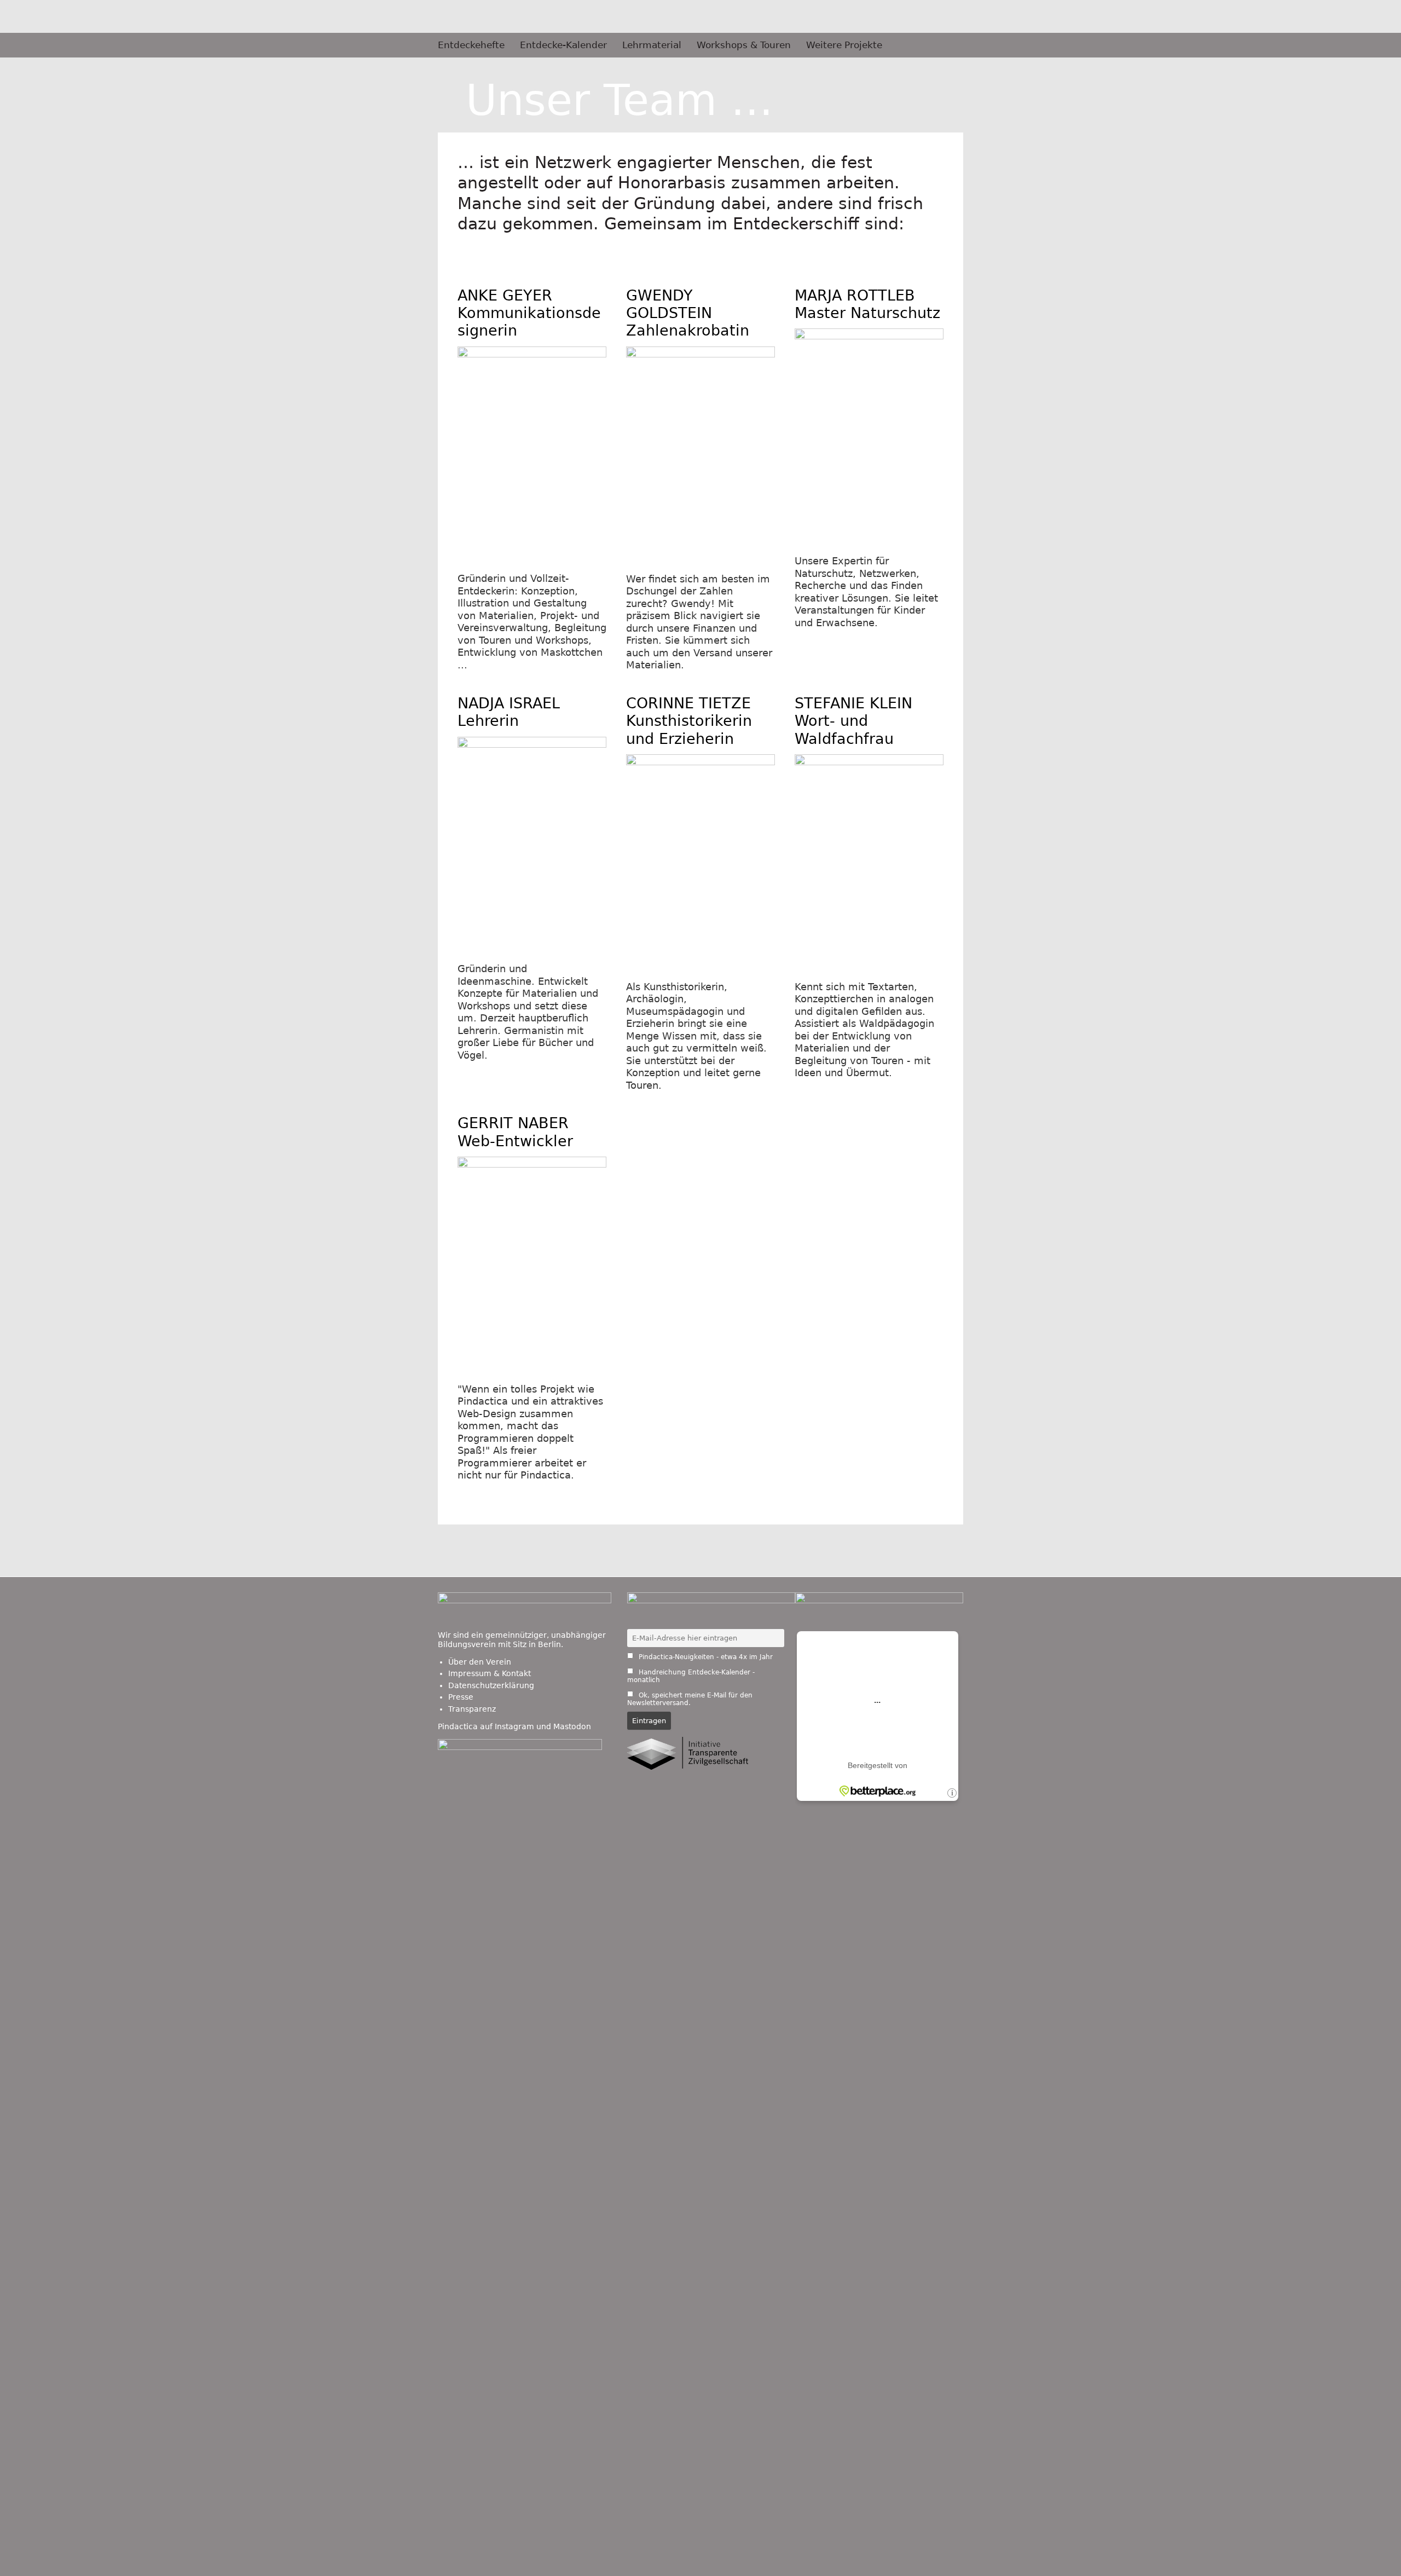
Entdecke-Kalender (563, 45)
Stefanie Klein (853, 721)
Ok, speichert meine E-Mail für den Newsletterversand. (690, 1699)
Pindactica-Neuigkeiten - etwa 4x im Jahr (705, 1657)
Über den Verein (480, 1662)
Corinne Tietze (689, 721)
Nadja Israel (509, 712)
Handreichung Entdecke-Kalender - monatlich (691, 1676)
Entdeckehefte (471, 45)
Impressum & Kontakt (490, 1673)
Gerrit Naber (515, 1132)
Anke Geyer (529, 313)
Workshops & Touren (744, 45)
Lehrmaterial (652, 45)
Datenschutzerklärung (491, 1685)
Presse (461, 1697)
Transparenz (472, 1709)
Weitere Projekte (844, 45)
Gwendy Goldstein (688, 313)
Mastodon (572, 1726)
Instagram (514, 1726)
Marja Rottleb (867, 304)
